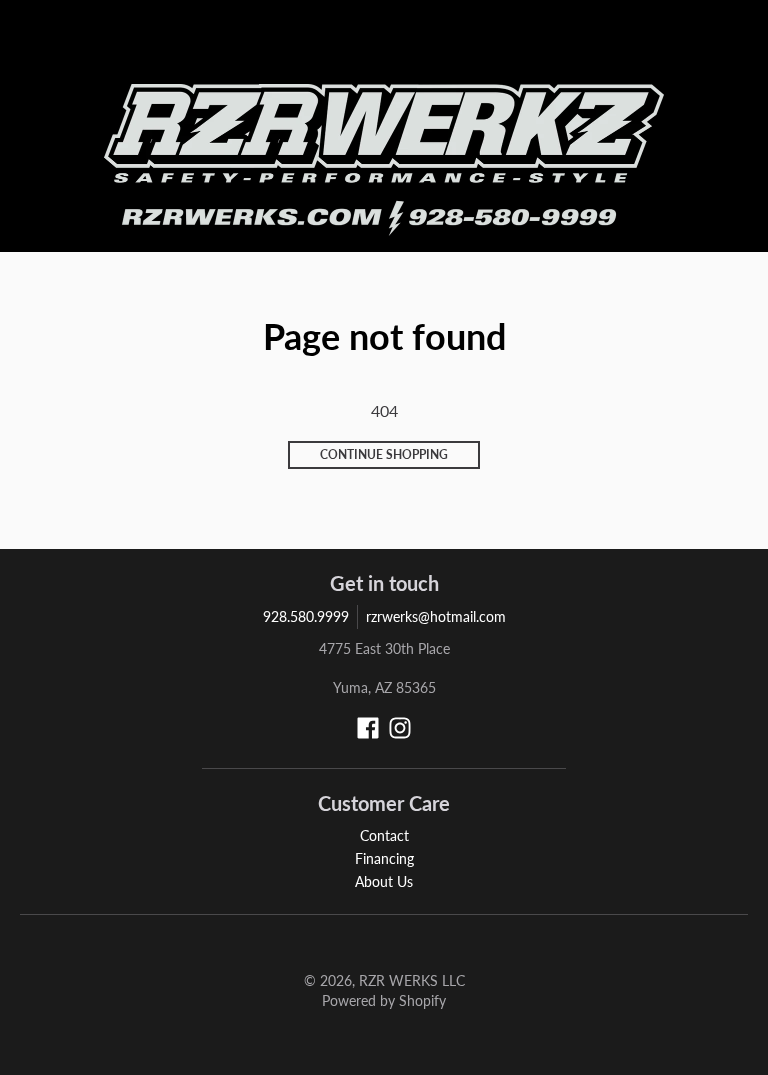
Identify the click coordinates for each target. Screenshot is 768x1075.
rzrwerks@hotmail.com (436, 616)
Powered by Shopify (384, 1000)
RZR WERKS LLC (412, 980)
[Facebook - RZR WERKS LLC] (368, 728)
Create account (615, 45)
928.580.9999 (306, 616)
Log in (542, 45)
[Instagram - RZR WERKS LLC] (400, 728)
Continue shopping (384, 454)
